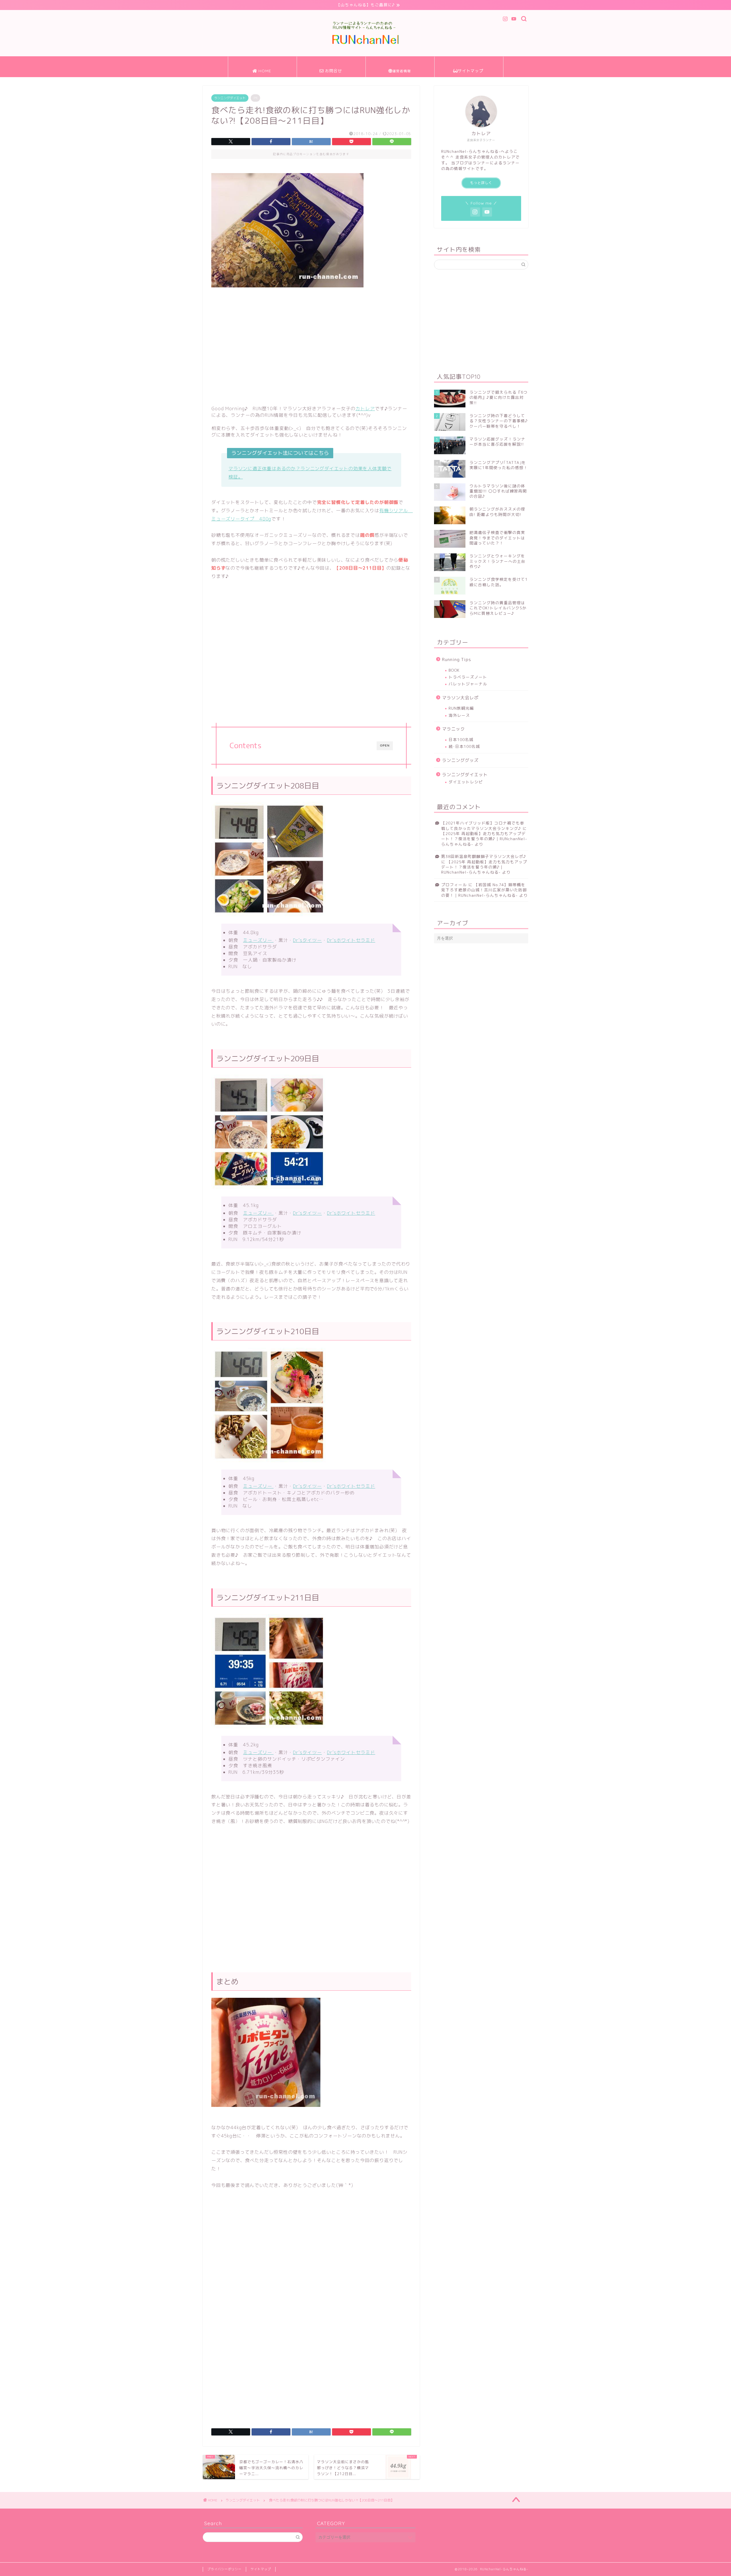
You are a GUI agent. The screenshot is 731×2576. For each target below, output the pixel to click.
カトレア (365, 409)
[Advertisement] (311, 345)
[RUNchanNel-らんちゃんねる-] (365, 44)
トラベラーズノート (468, 677)
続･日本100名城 (464, 746)
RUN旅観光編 (461, 708)
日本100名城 (461, 739)
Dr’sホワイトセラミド (351, 940)
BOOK (454, 670)
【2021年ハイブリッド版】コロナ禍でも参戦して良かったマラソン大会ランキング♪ (483, 825)
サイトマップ (261, 2569)
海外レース (459, 715)
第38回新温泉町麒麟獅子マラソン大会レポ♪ (484, 856)
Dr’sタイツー (307, 940)
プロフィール (454, 885)
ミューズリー (258, 940)
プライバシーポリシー (224, 2569)
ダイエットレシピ (466, 782)
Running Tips (457, 659)
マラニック (453, 729)
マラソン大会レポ (460, 698)
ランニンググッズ (460, 760)
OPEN (385, 745)
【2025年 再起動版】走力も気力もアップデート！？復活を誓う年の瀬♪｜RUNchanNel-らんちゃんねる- (484, 839)
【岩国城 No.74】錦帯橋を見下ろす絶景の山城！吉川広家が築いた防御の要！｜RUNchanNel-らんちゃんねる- (484, 890)
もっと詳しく (481, 183)
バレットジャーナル (468, 684)
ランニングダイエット (230, 98)
